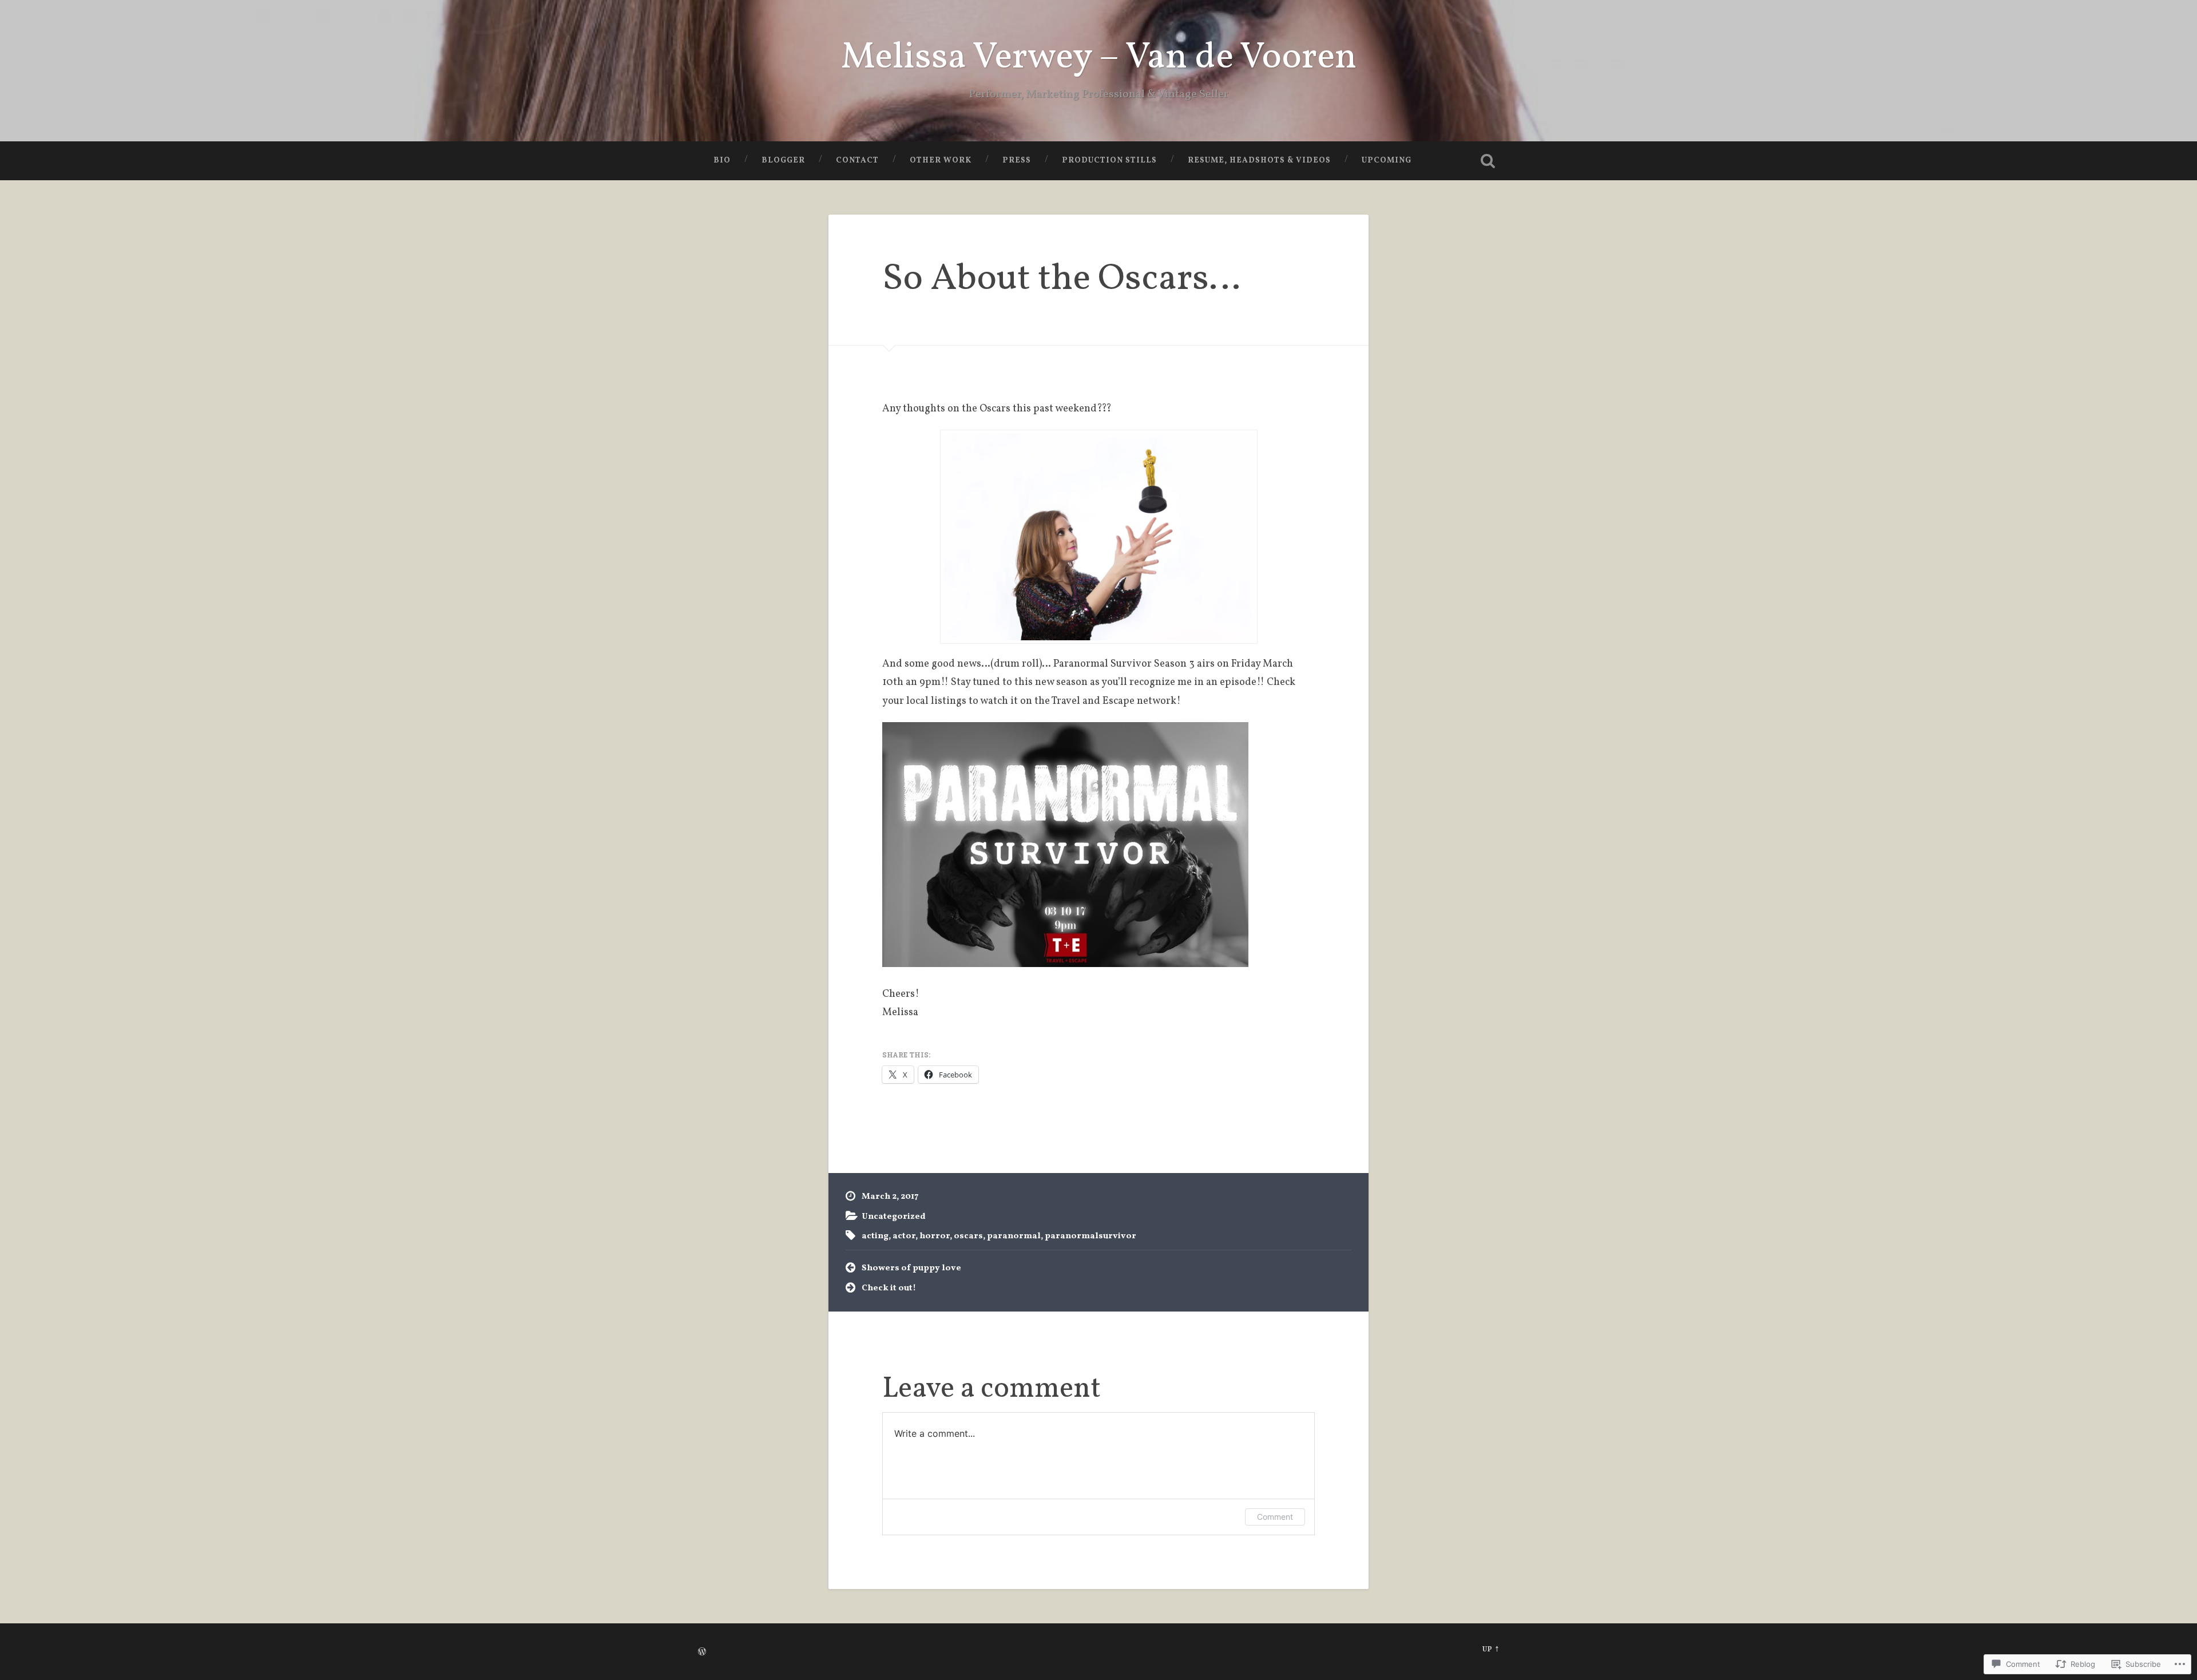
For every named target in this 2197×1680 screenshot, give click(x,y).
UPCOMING (1387, 161)
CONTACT (857, 161)
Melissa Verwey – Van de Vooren (1099, 58)
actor (904, 1236)
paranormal (1014, 1236)
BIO (722, 161)
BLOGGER (783, 161)
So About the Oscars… (1061, 280)
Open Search (1488, 161)
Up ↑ (1491, 1650)
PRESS (1017, 161)
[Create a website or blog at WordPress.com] (702, 1653)
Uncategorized (894, 1217)
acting (875, 1236)
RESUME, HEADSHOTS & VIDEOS (1259, 161)
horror (935, 1236)
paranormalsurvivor (1090, 1236)
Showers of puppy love (911, 1268)
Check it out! (889, 1288)
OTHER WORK (941, 161)
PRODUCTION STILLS (1109, 161)
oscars (968, 1236)
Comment (1275, 1517)
